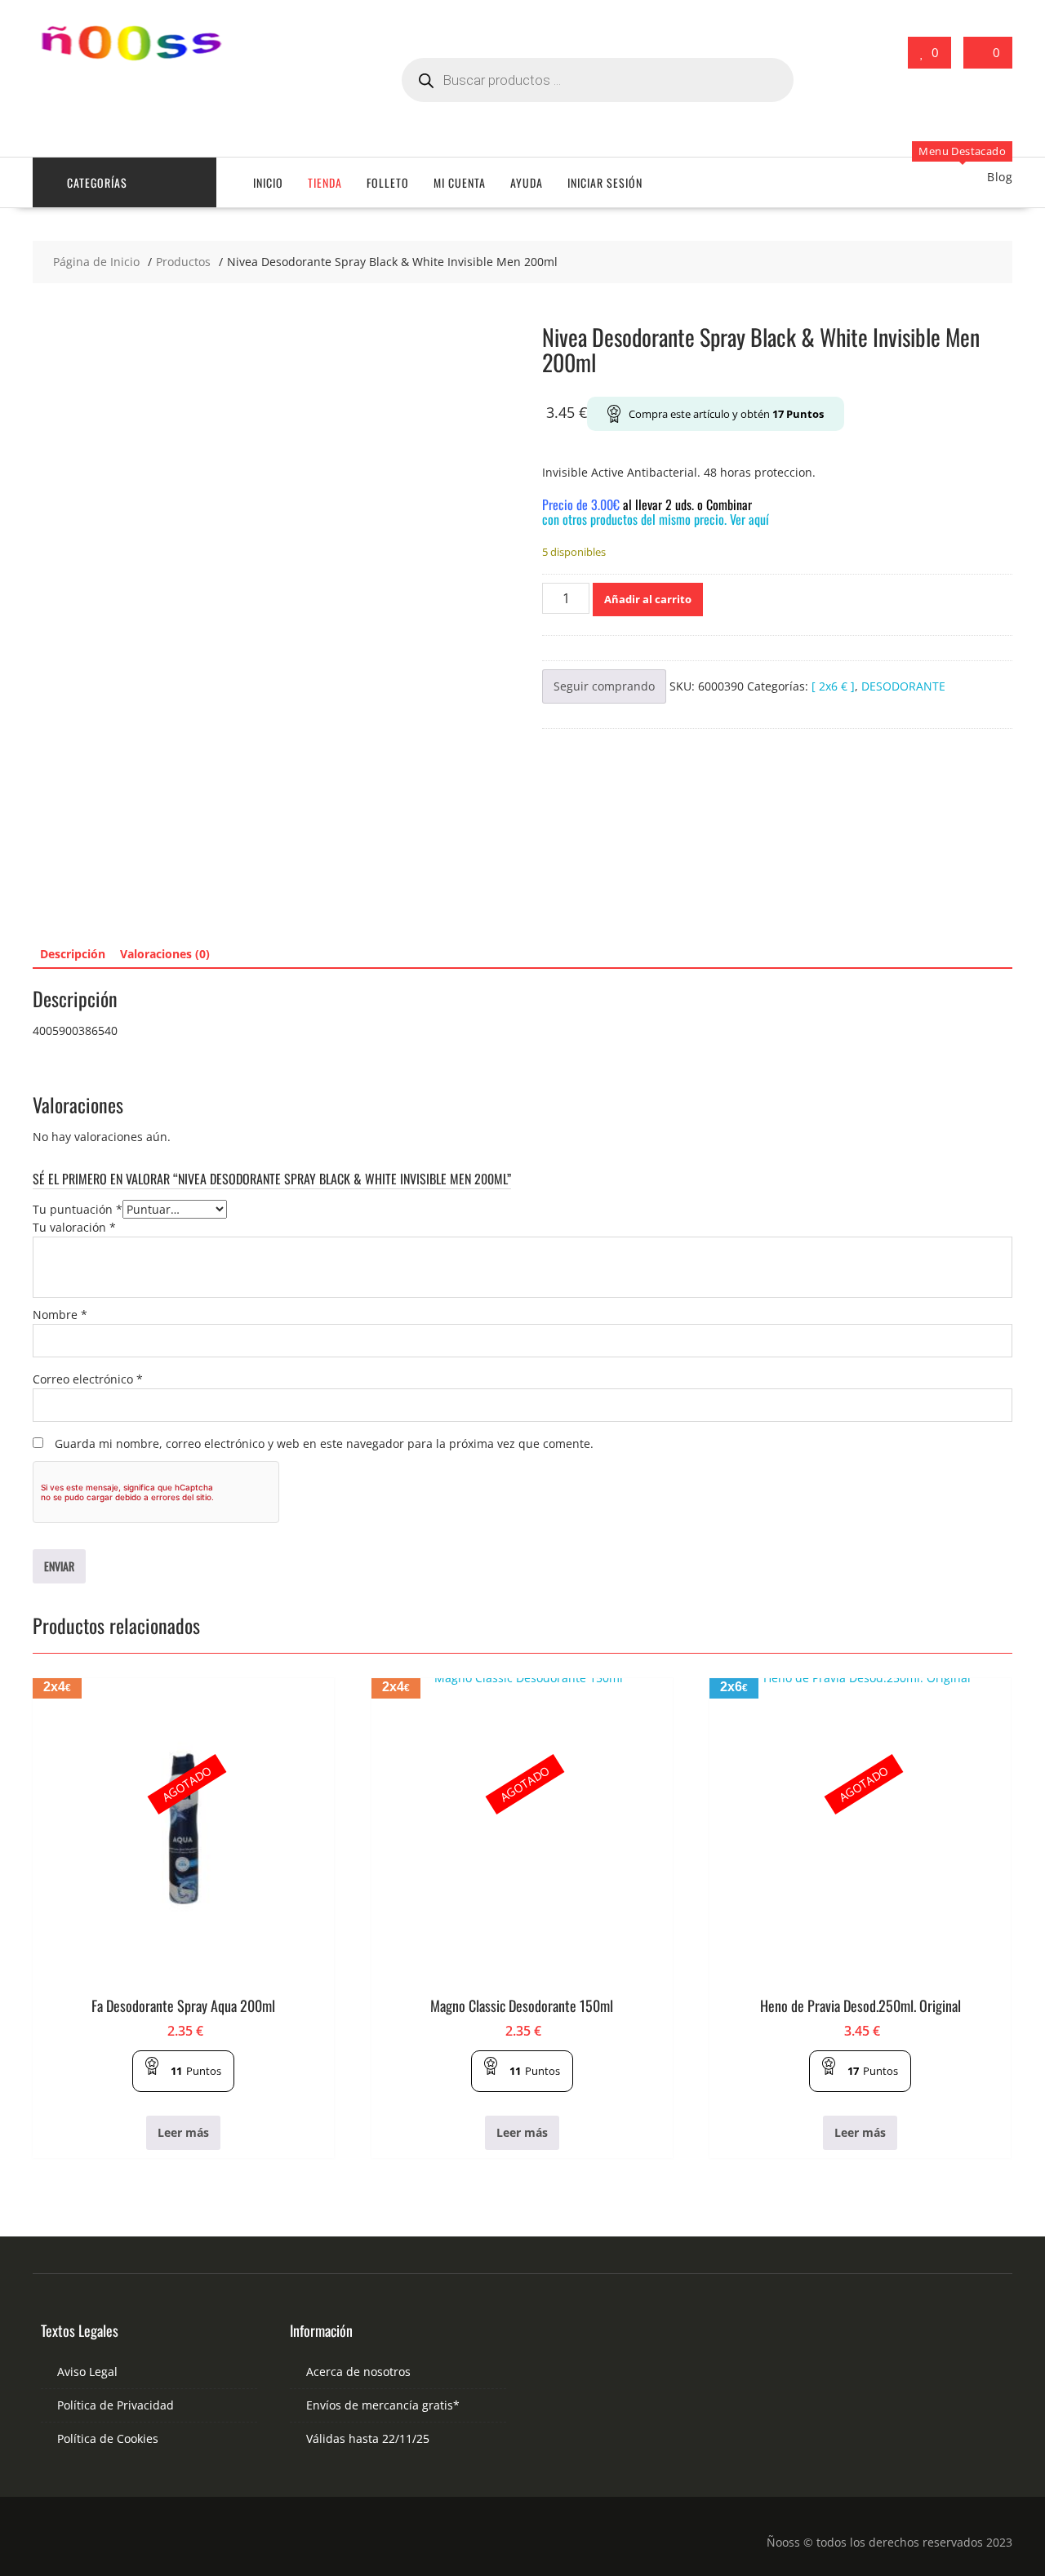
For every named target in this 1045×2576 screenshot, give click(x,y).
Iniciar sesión (605, 182)
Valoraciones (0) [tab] (165, 954)
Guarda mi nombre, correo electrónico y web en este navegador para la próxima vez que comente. (324, 1443)
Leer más (183, 2132)
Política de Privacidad (116, 2405)
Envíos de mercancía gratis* (383, 2405)
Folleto (388, 182)
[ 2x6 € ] (833, 686)
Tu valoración (74, 1227)
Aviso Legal (87, 2372)
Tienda (325, 182)
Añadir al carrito (648, 599)
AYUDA (527, 182)
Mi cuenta (460, 182)
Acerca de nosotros (358, 2372)
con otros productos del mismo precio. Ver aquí (656, 519)
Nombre (60, 1315)
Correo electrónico (88, 1379)
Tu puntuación (78, 1209)
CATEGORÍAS (97, 182)
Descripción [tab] (73, 954)
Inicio (268, 182)
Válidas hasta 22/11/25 (368, 2438)
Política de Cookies (108, 2438)
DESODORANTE (903, 686)
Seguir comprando (604, 686)
